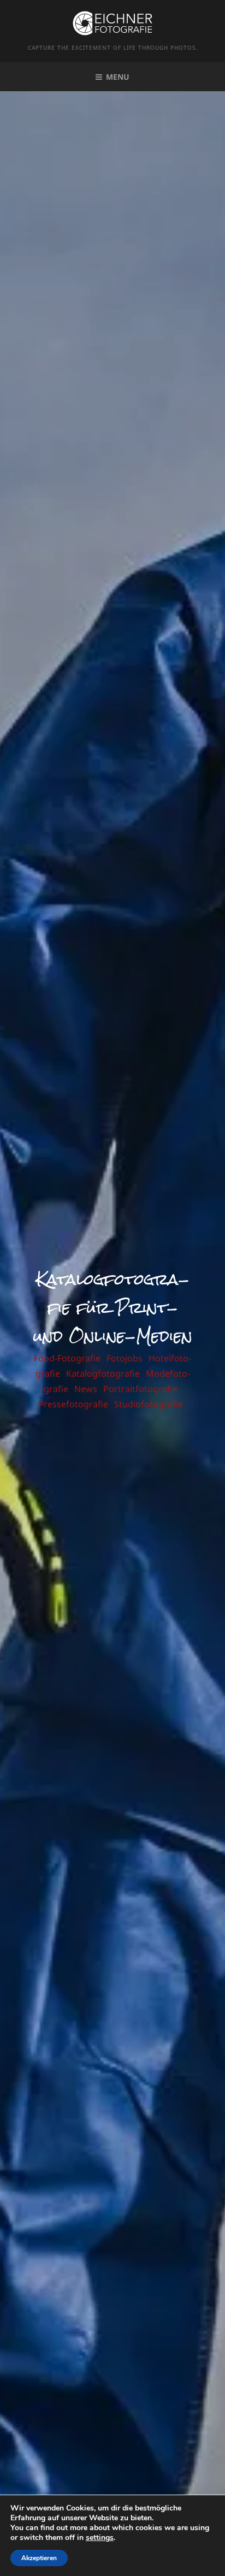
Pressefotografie (73, 1404)
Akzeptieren (39, 2558)
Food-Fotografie (67, 1358)
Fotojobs (125, 1358)
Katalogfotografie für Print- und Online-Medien (113, 1308)
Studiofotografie (149, 1404)
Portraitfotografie (140, 1389)
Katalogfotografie (103, 1373)
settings (100, 2538)
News (86, 1389)
